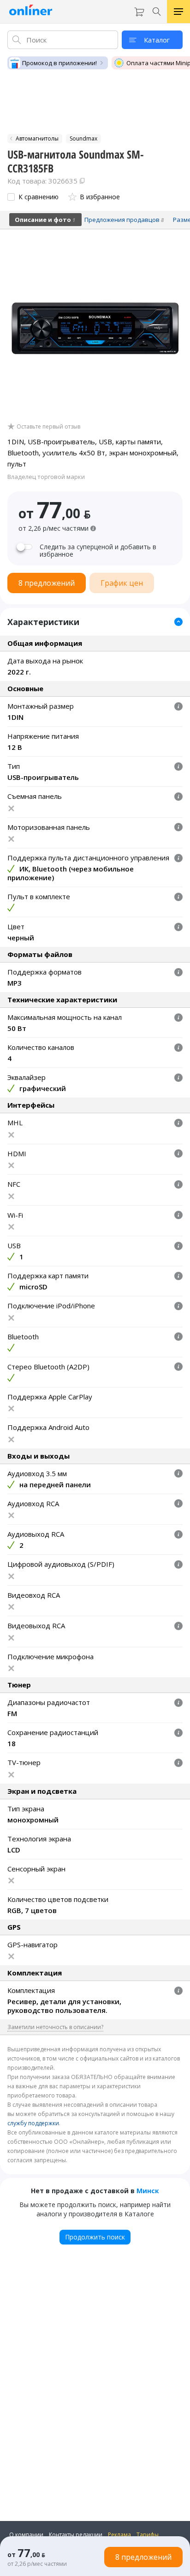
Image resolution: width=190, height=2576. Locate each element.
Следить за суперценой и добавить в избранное (98, 551)
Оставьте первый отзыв (48, 427)
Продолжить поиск (95, 2237)
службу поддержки (33, 2123)
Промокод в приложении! (59, 63)
